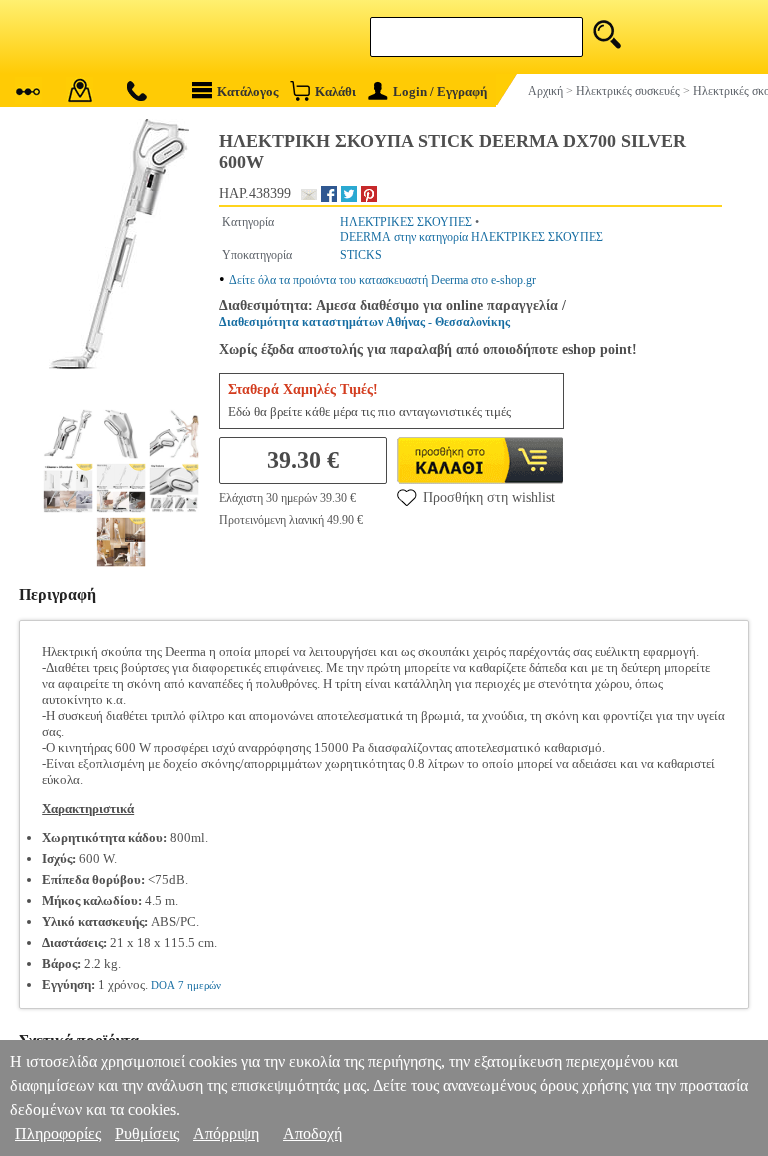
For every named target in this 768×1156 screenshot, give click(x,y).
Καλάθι (335, 91)
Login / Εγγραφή (440, 91)
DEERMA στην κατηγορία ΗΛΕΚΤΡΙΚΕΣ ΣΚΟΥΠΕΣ (471, 237)
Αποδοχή (312, 1133)
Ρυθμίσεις (147, 1133)
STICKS (361, 255)
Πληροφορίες (58, 1133)
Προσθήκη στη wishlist (489, 497)
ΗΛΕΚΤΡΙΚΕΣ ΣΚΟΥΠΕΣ (406, 222)
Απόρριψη (226, 1133)
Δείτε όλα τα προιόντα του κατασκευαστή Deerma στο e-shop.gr (382, 280)
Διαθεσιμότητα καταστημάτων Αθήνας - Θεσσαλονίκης (364, 322)
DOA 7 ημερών (186, 985)
